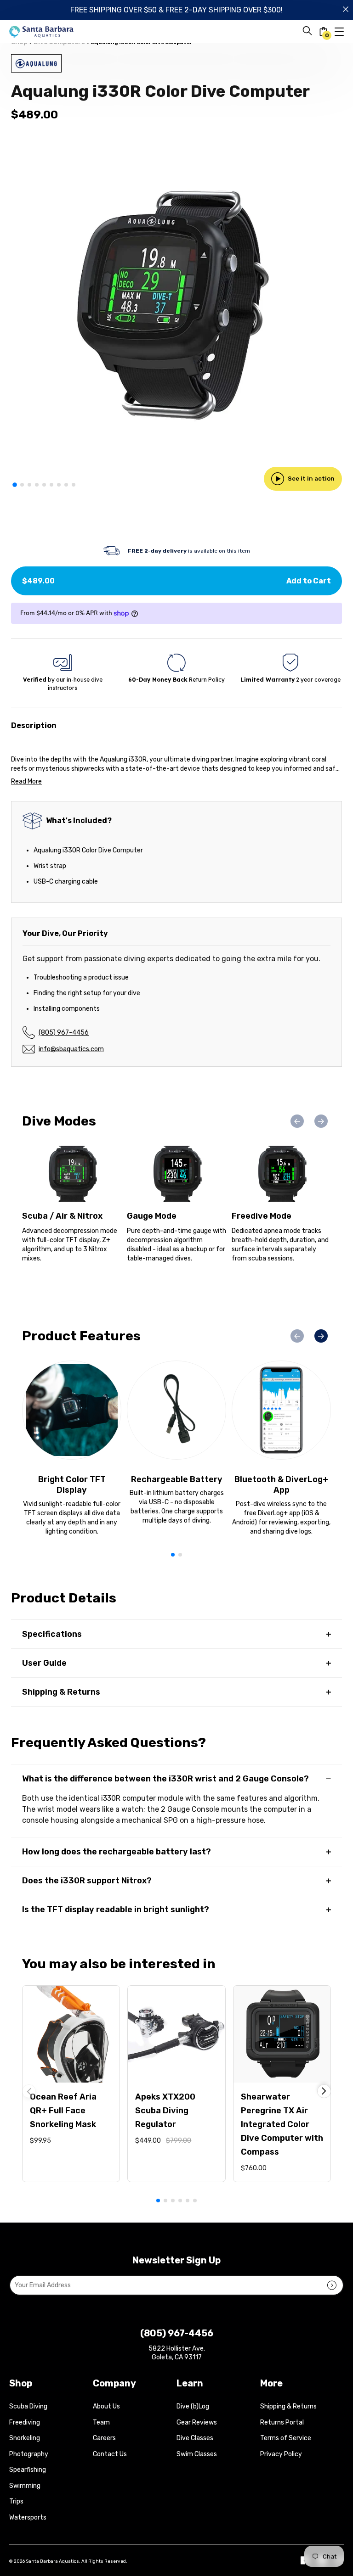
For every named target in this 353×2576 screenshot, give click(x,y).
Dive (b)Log (193, 2406)
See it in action (311, 479)
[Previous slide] (297, 1121)
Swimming (25, 2486)
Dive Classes (195, 2438)
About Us (106, 2406)
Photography (29, 2454)
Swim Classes (197, 2454)
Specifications (52, 1634)
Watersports (28, 2517)
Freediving (25, 2422)
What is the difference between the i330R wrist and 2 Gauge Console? (165, 1779)
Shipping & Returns (61, 1692)
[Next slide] (321, 1121)
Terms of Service (286, 2438)
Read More (26, 781)
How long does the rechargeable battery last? (117, 1852)
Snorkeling (25, 2438)
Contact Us (110, 2454)
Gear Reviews (197, 2422)
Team (101, 2422)
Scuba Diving (28, 2406)
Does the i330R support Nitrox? (87, 1881)
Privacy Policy (281, 2454)
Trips (16, 2501)
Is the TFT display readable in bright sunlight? (116, 1910)
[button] (15, 485)
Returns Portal (282, 2422)
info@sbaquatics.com (71, 1049)
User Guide (44, 1663)
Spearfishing (28, 2470)
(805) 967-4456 (64, 1033)
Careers (104, 2438)
